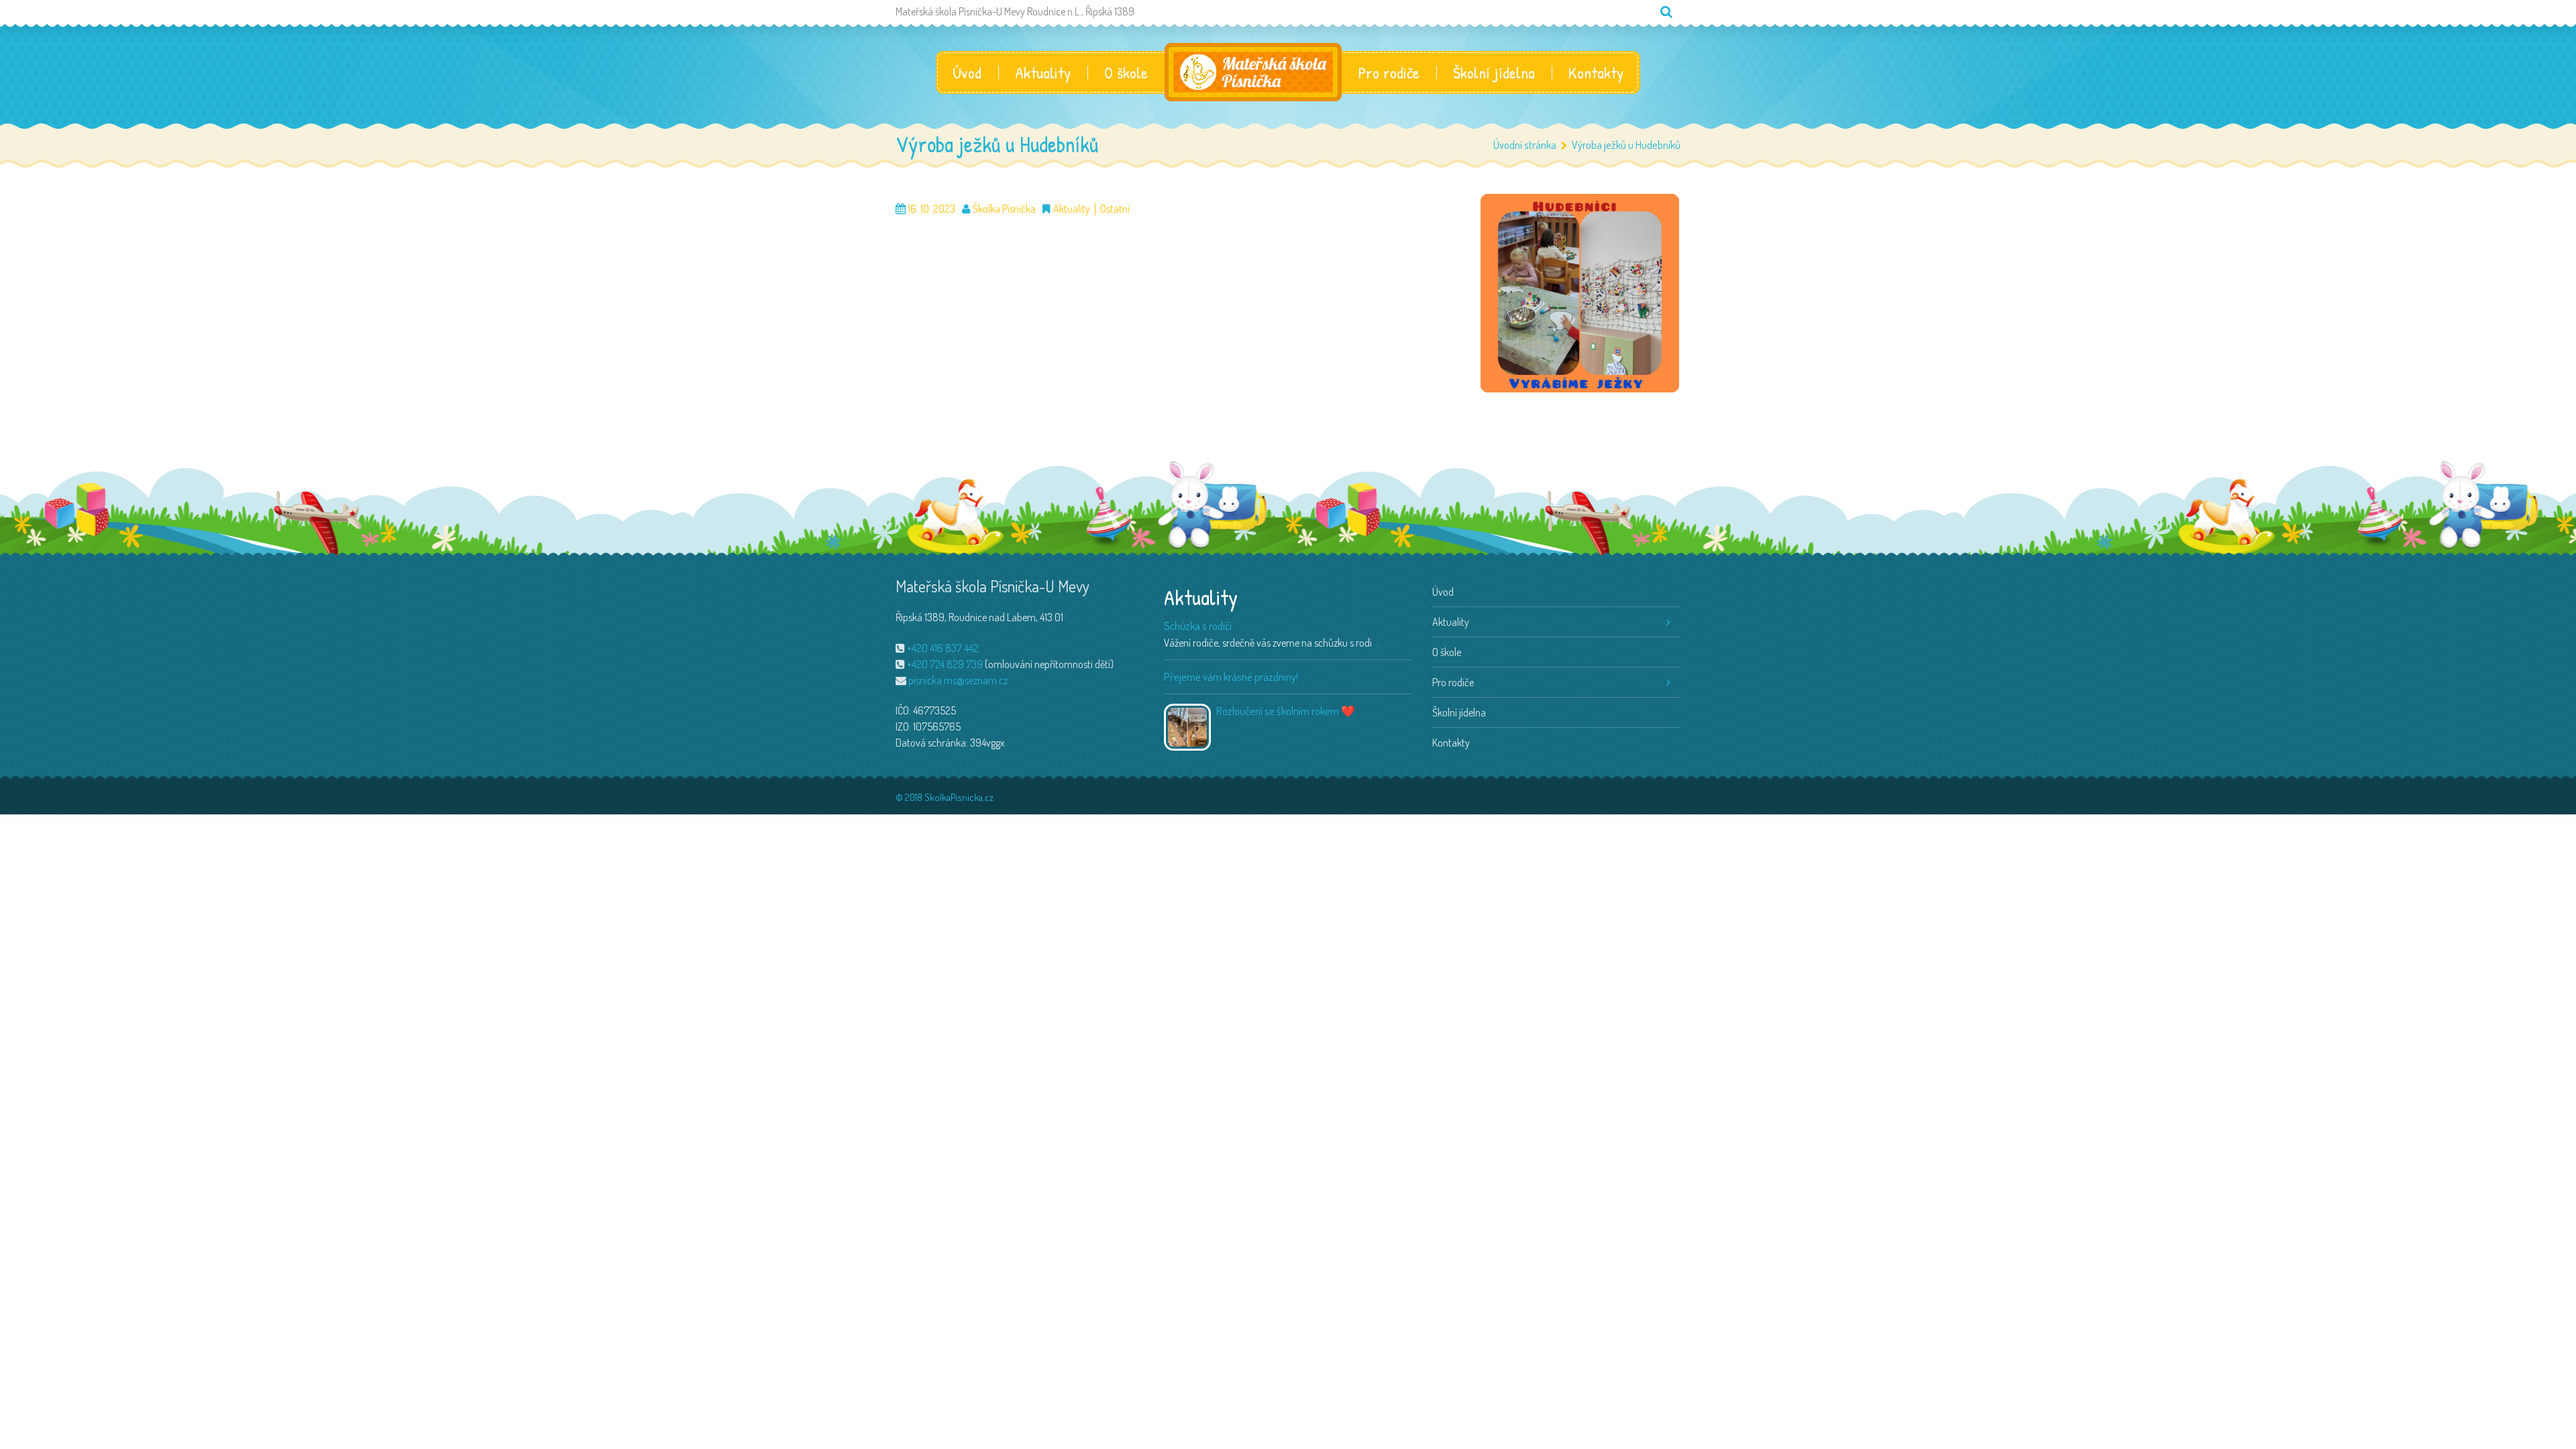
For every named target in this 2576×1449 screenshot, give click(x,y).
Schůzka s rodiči (1198, 626)
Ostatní (1115, 209)
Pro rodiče (1389, 72)
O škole (1126, 72)
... (1377, 643)
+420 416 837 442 (943, 648)
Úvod (967, 72)
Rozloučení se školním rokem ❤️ (1286, 711)
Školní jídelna (1494, 72)
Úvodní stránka (1525, 145)
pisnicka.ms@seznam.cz (958, 680)
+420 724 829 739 (945, 664)
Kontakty (1596, 72)
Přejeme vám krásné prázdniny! (1231, 677)
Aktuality (1043, 72)
